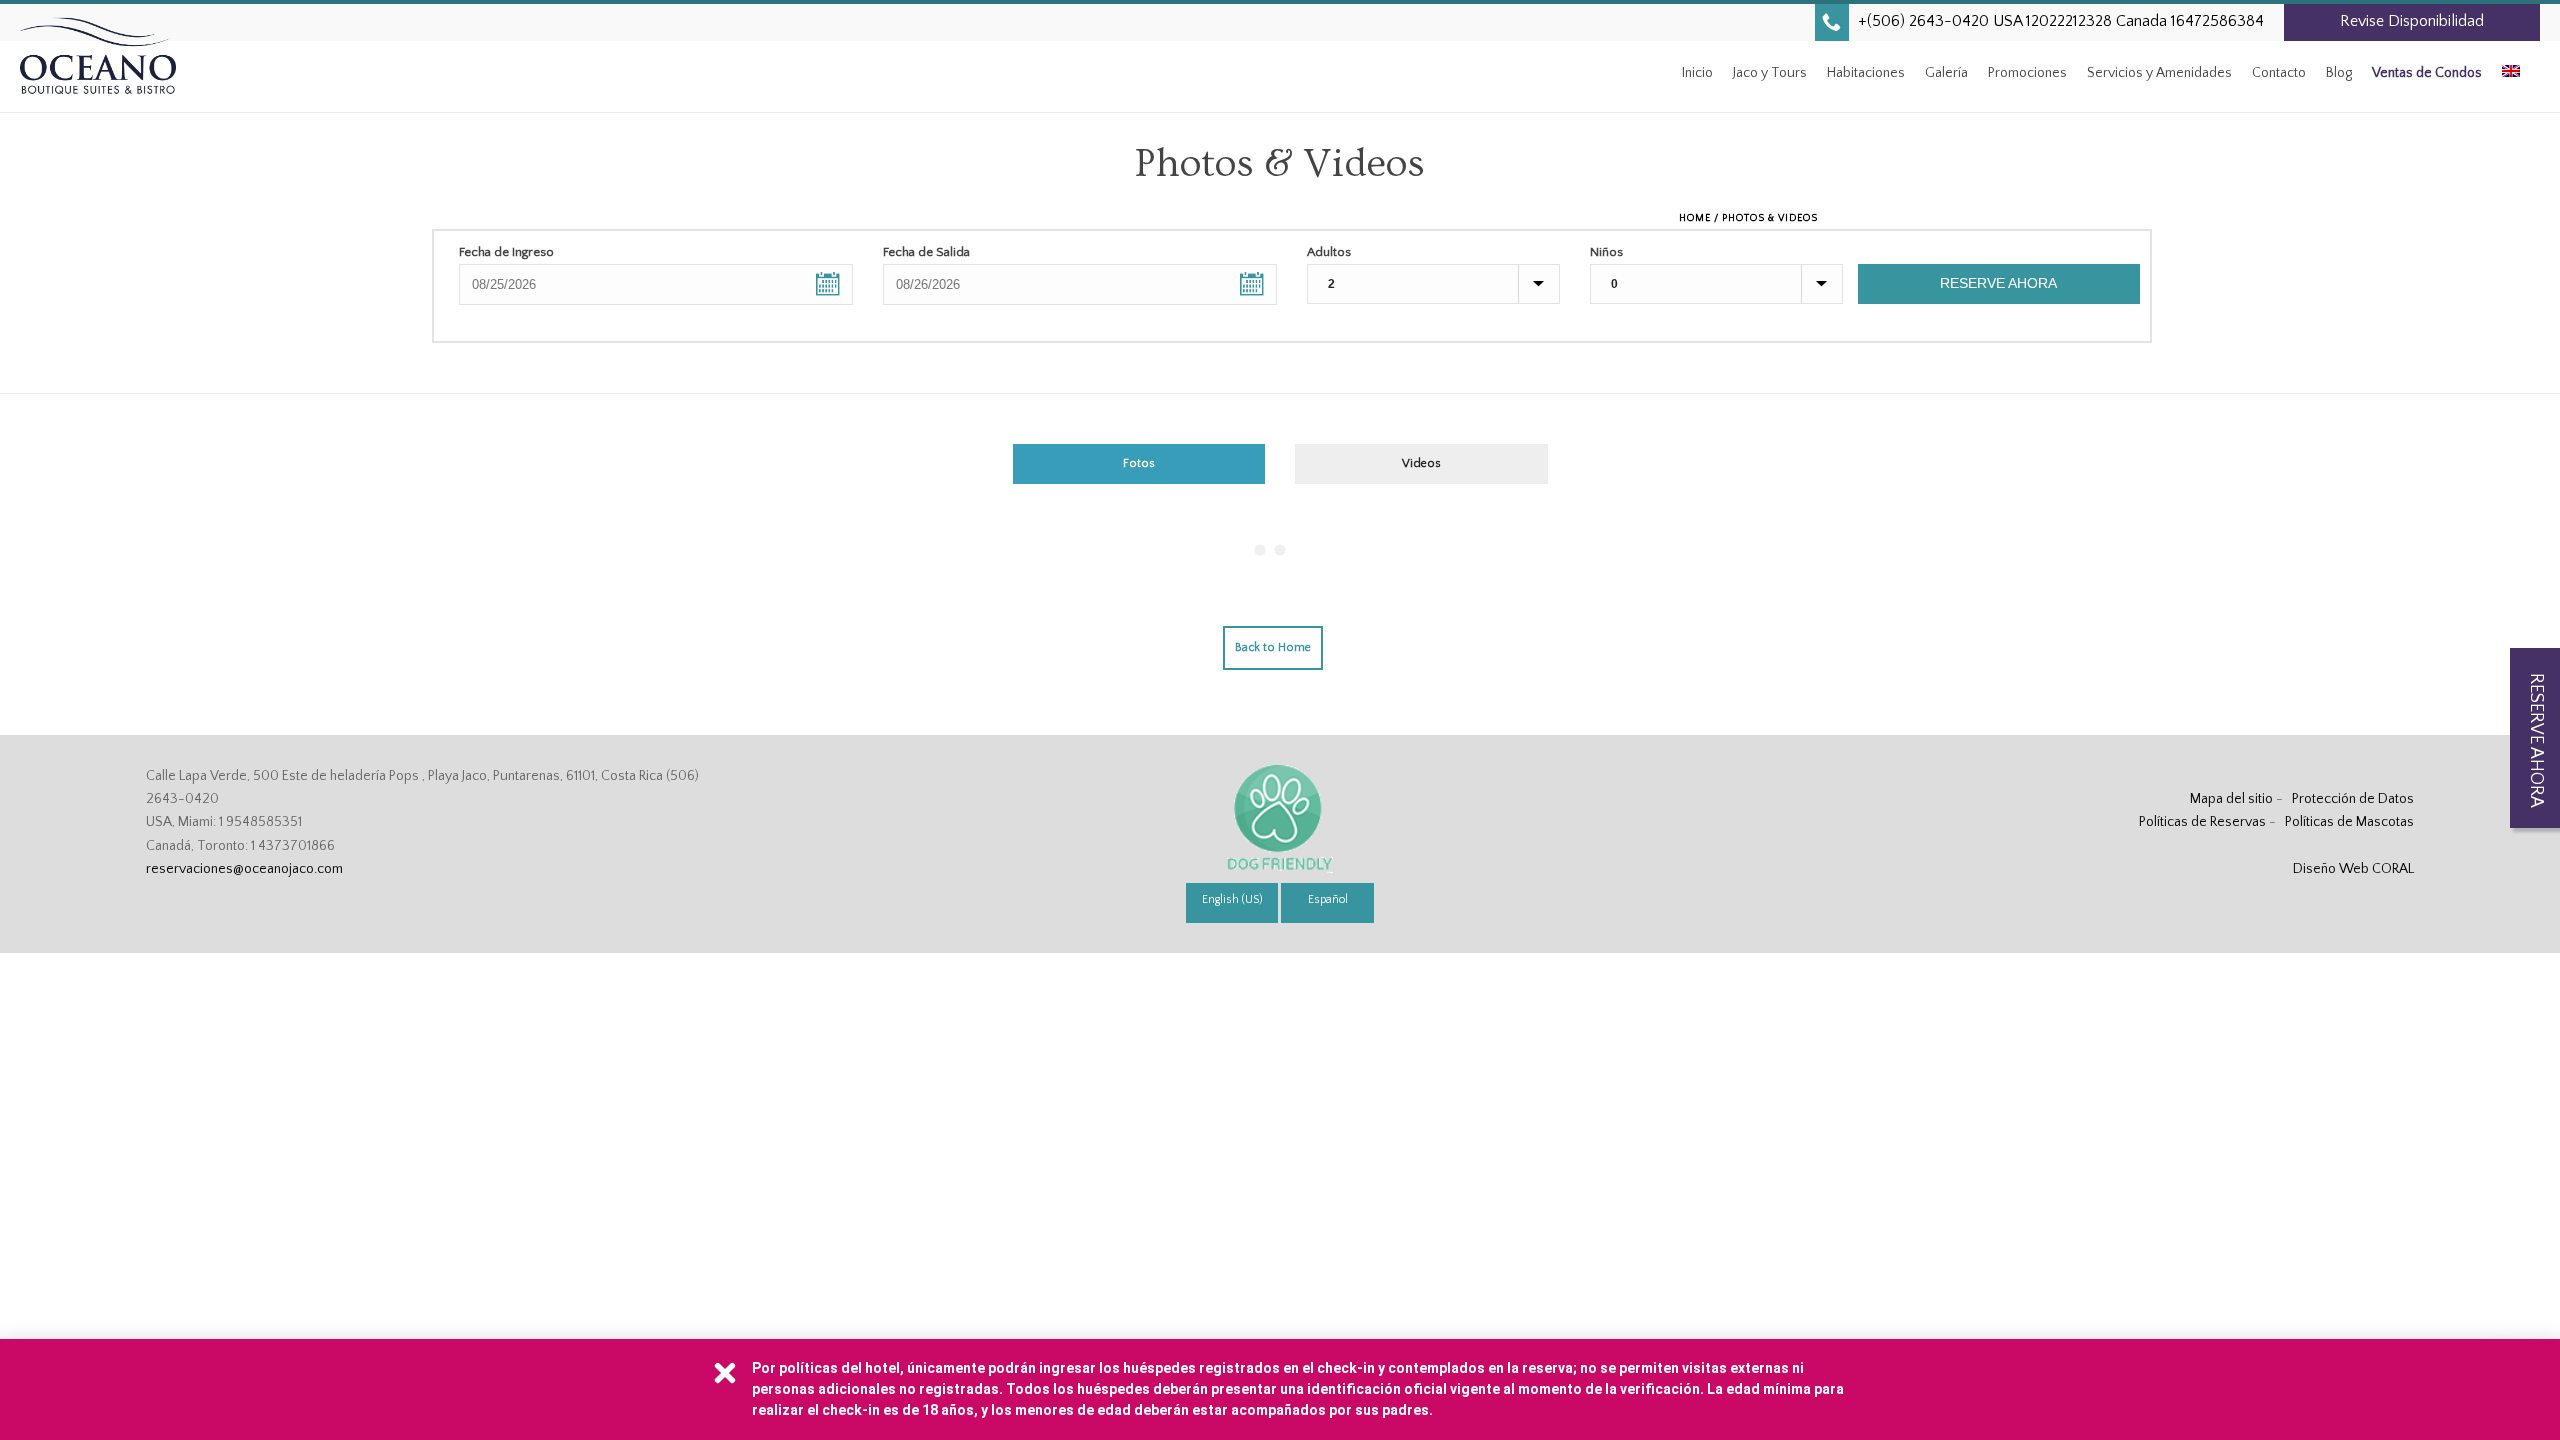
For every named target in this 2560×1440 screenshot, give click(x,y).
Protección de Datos (2353, 799)
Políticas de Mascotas (2349, 822)
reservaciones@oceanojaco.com (244, 869)
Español (1328, 899)
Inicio (1697, 73)
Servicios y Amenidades (2159, 73)
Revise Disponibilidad (2412, 21)
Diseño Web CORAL (2353, 869)
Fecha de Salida (926, 252)
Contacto (2279, 73)
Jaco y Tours (1770, 73)
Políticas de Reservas (2202, 822)
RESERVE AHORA (1998, 283)
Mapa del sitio (2231, 799)
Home (1695, 218)
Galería (1946, 73)
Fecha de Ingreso (506, 252)
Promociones (2027, 73)
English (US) (1232, 899)
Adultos (1329, 252)
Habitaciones (1866, 73)
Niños (1606, 252)
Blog (2339, 73)
